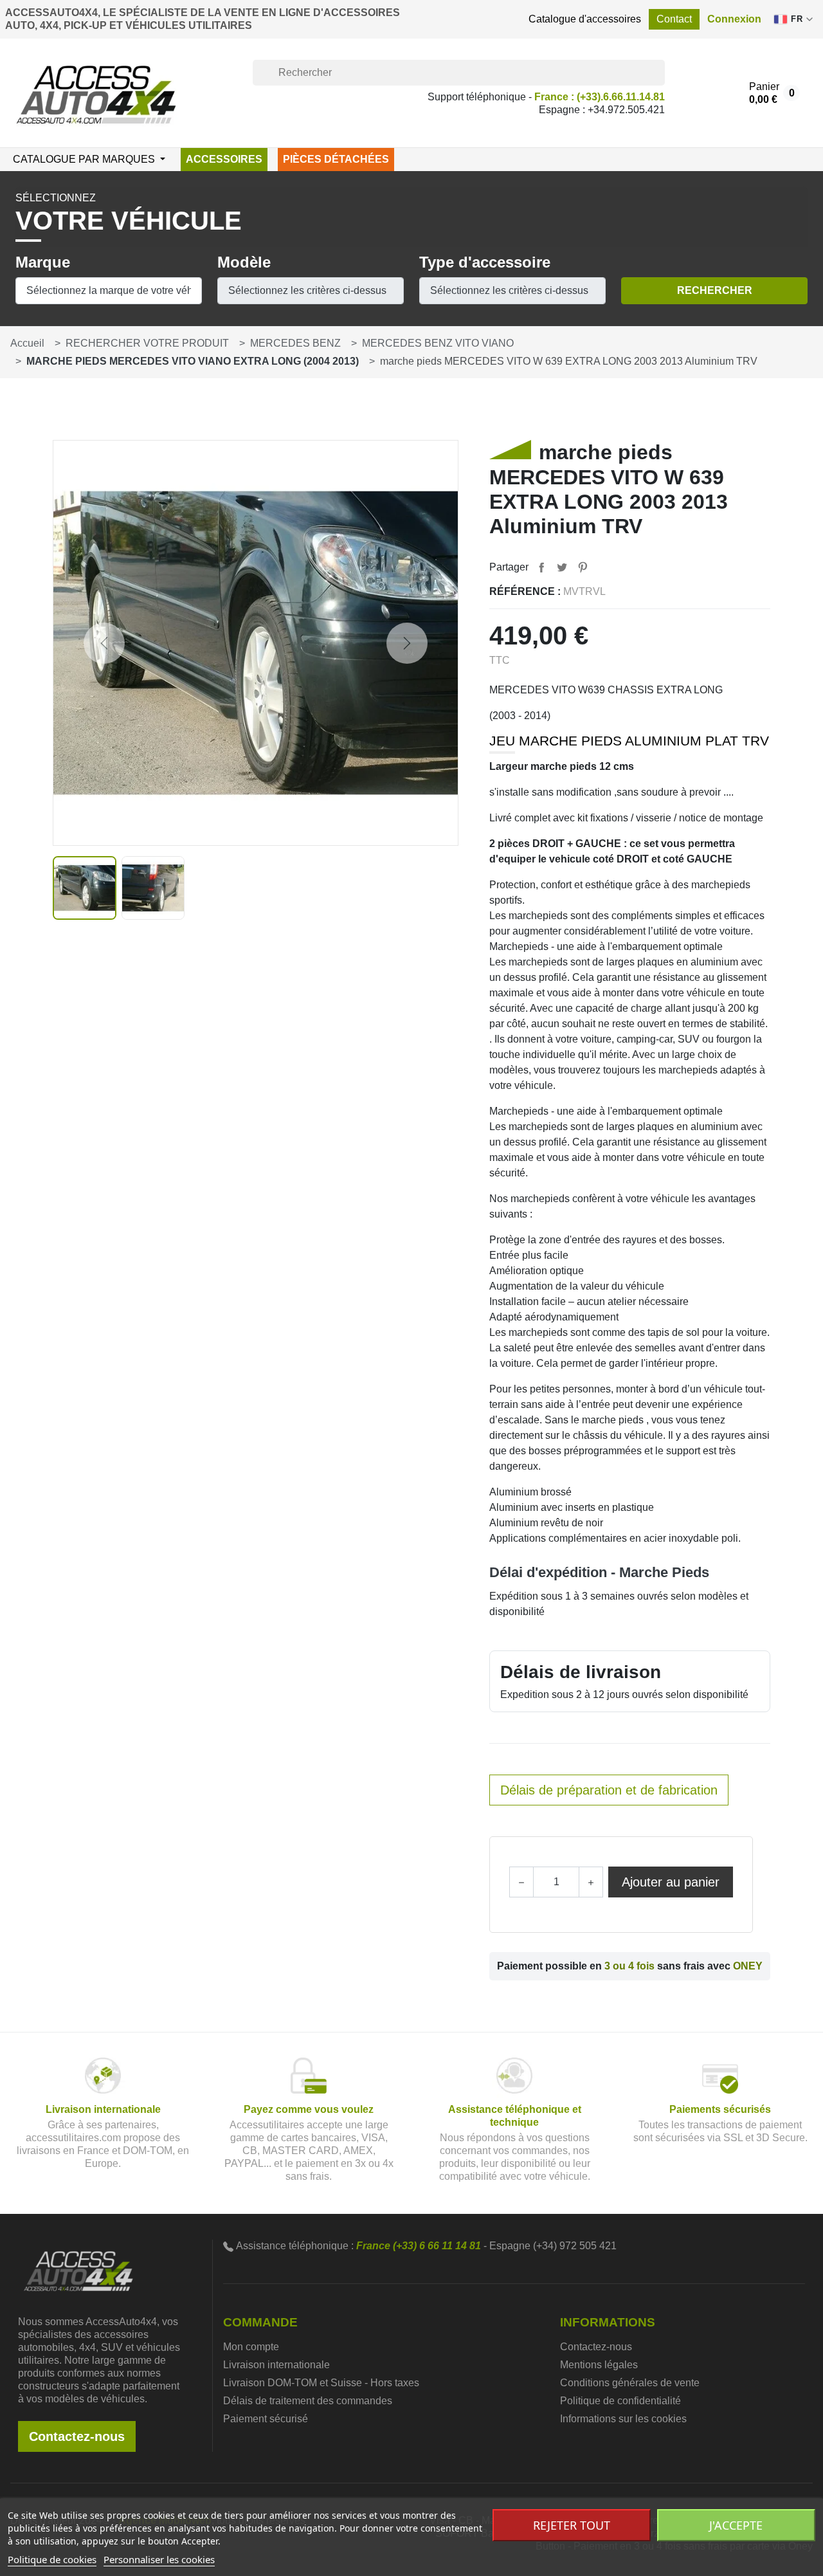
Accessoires (224, 159)
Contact (674, 19)
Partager (541, 567)
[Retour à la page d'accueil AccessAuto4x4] (78, 2270)
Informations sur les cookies (623, 2419)
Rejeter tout (572, 2525)
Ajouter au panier (671, 1882)
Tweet (562, 567)
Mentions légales (599, 2365)
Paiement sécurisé (266, 2419)
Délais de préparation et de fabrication (609, 1790)
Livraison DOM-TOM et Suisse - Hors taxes (321, 2383)
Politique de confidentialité (620, 2401)
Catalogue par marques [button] (85, 159)
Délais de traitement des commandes (308, 2401)
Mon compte (251, 2347)
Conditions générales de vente (630, 2383)
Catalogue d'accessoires (585, 19)
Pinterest (583, 567)
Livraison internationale (276, 2365)
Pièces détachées (336, 159)
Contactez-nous (77, 2436)
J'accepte (736, 2525)
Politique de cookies (52, 2559)
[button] (734, 19)
